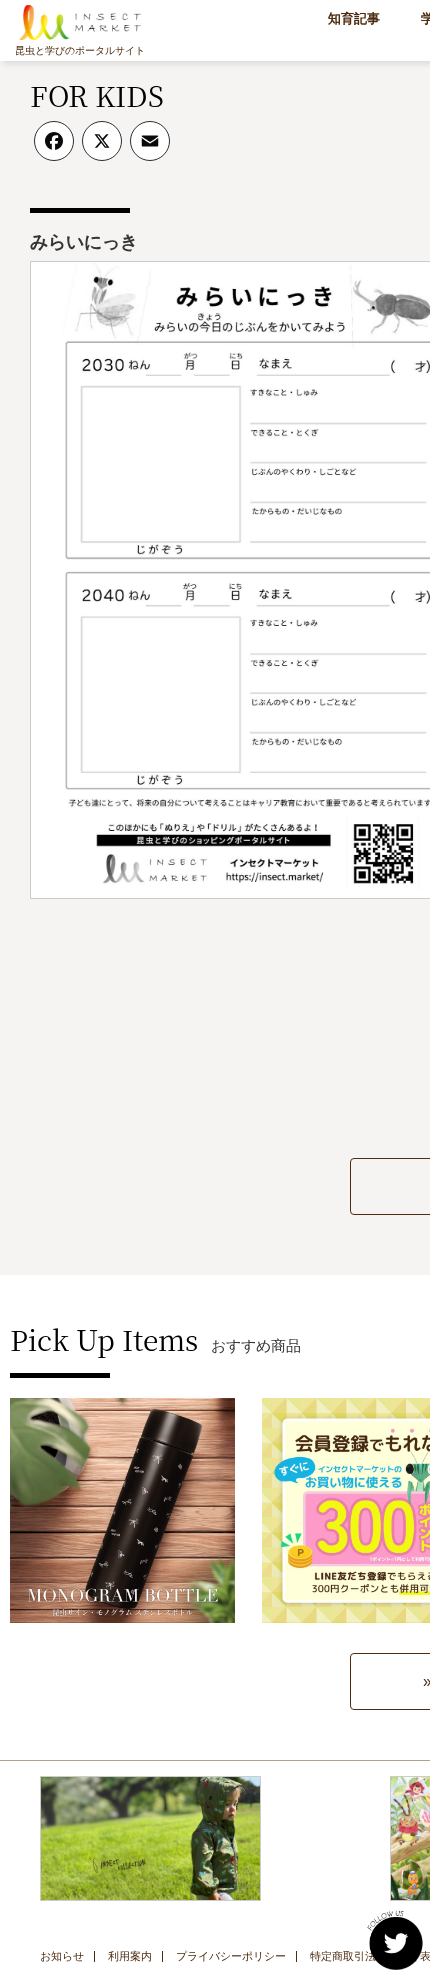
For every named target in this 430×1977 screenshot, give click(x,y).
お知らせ (62, 1956)
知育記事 (354, 18)
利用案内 (130, 1956)
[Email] (150, 148)
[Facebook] (54, 148)
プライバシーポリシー (231, 1956)
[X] (102, 148)
